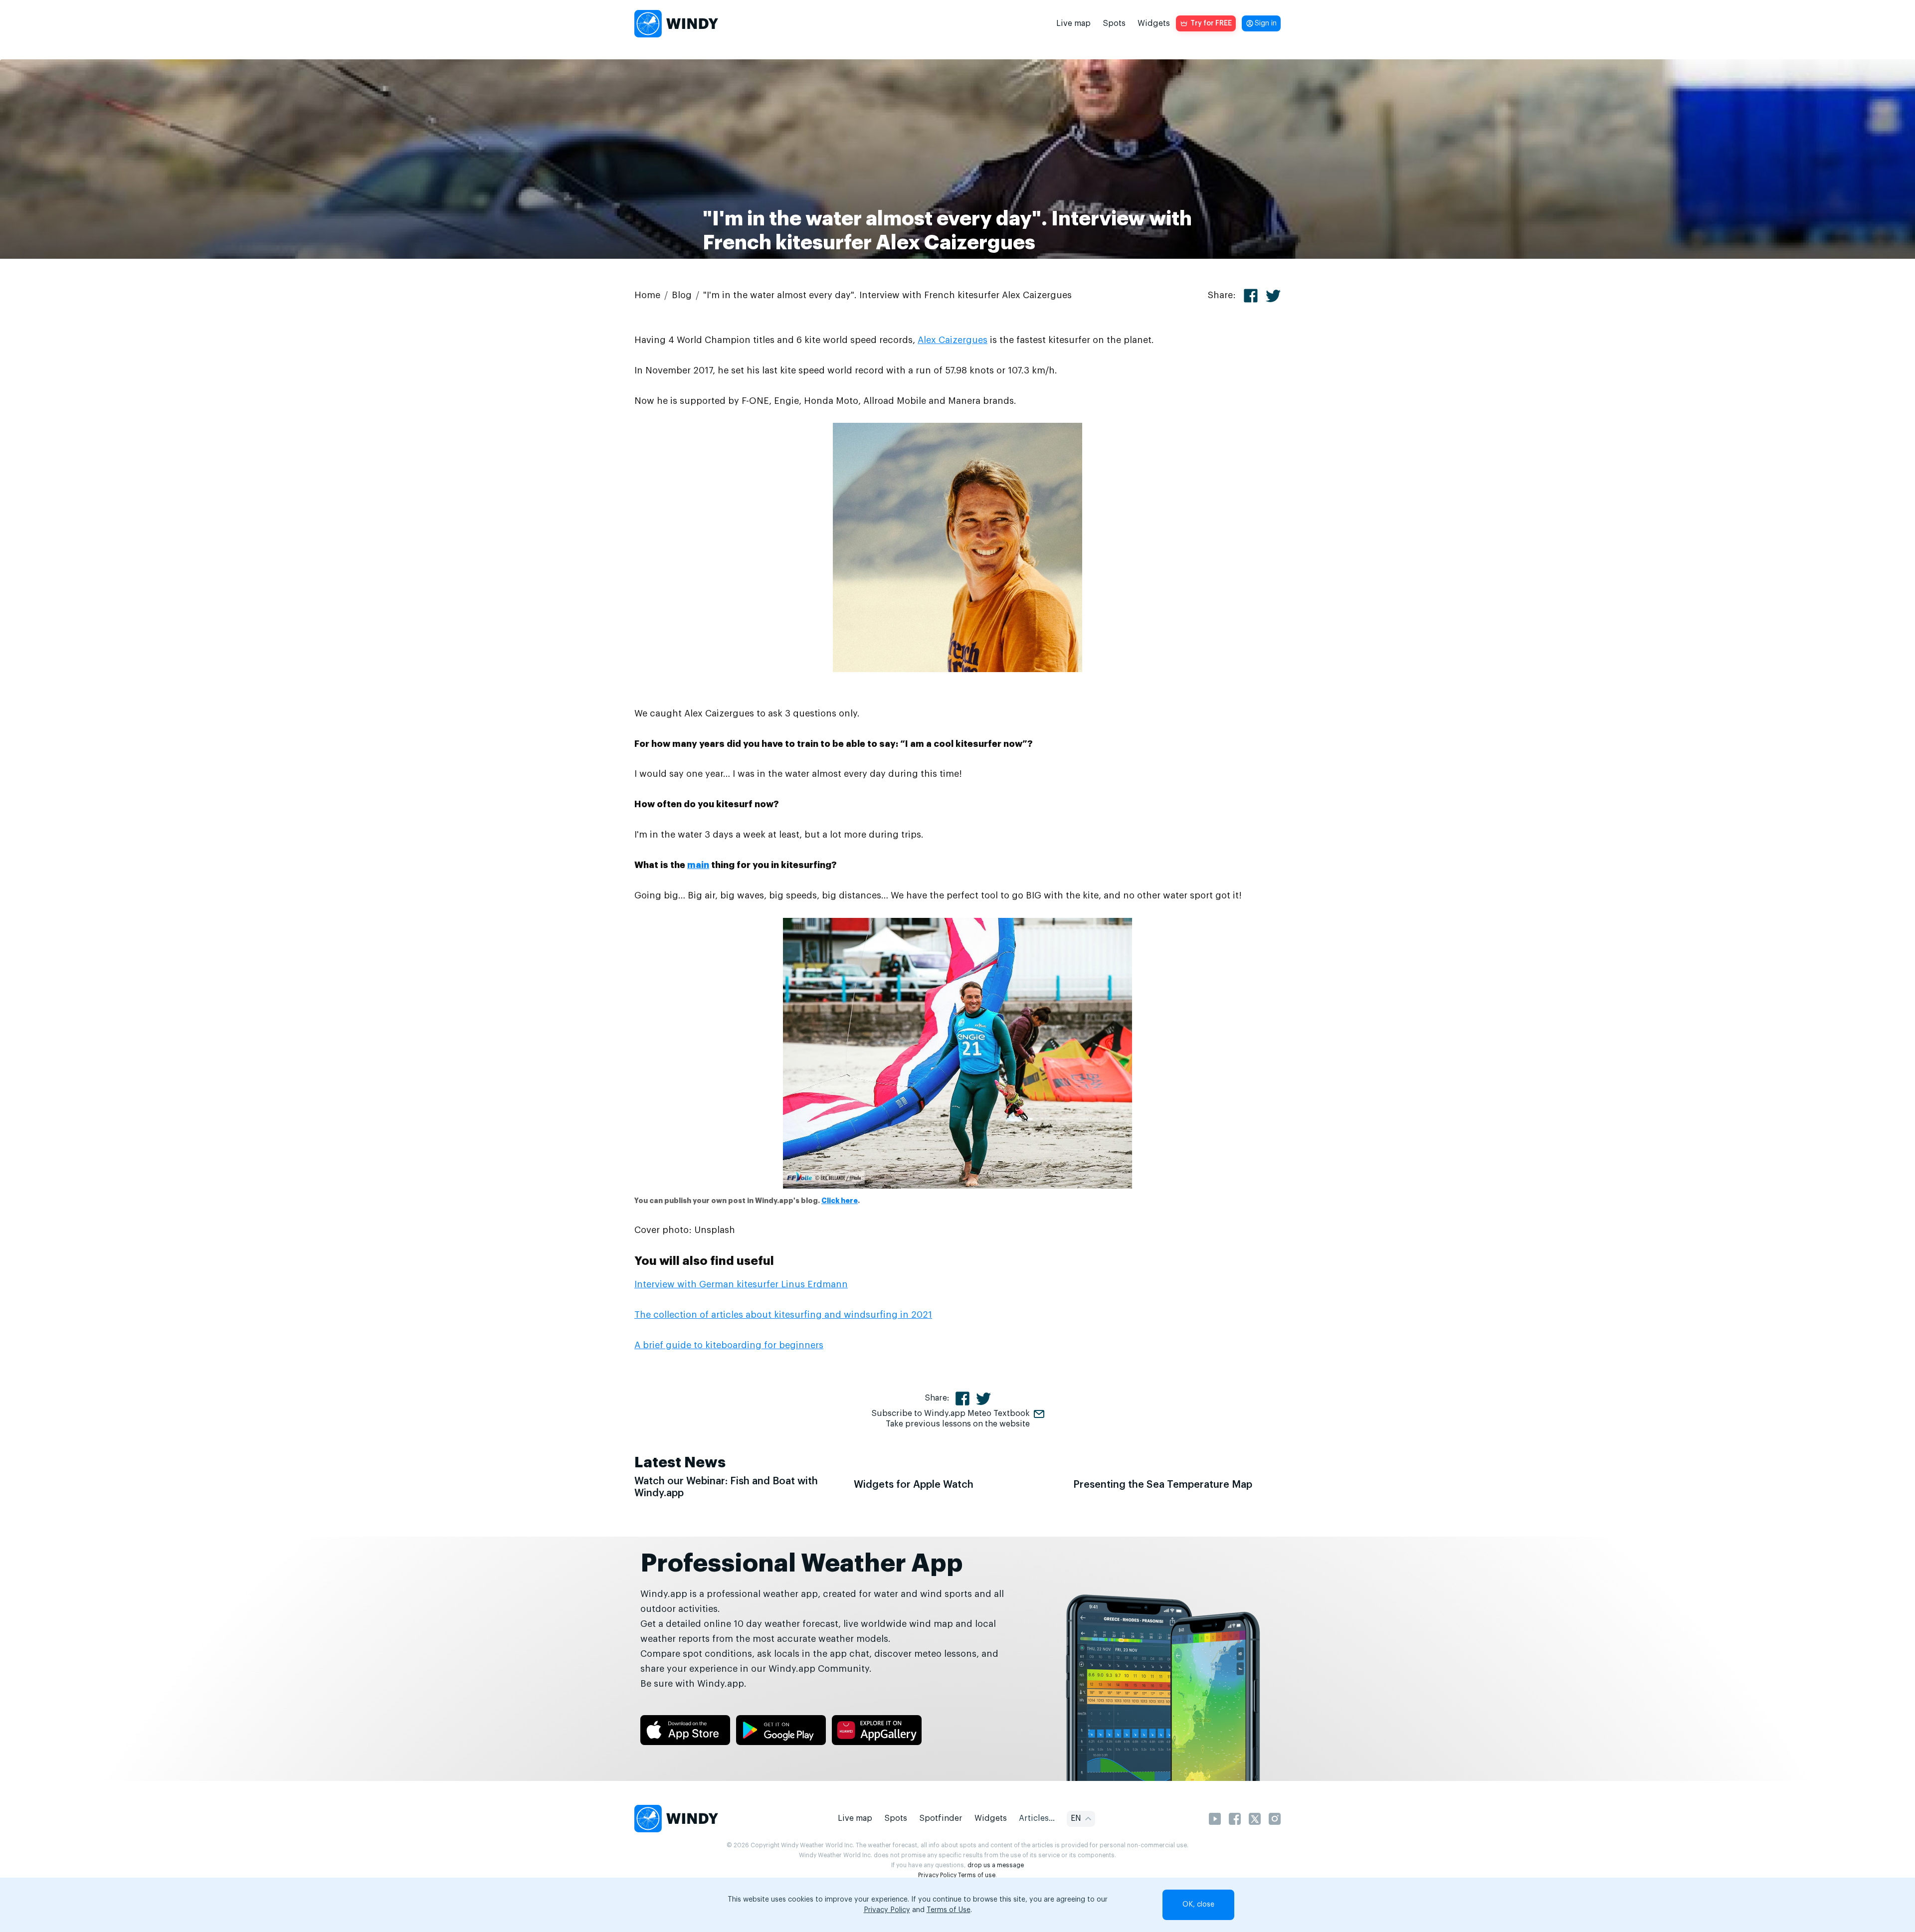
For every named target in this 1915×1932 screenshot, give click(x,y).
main (698, 865)
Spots (1114, 23)
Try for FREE (1211, 23)
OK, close (1198, 1905)
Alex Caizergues (953, 340)
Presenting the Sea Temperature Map (1163, 1485)
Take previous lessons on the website (958, 1424)
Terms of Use (949, 1910)
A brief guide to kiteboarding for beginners (729, 1345)
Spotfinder (941, 1818)
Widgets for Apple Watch (914, 1485)
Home (647, 295)
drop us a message (996, 1865)
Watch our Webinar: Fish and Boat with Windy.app (726, 1487)
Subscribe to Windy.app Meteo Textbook (951, 1413)
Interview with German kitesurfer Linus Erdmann (741, 1284)
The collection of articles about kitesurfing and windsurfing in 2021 (783, 1315)
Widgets (1154, 23)
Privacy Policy (937, 1875)
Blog (682, 295)
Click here (840, 1201)
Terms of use (977, 1875)
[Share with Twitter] (1273, 296)
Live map (1073, 23)
